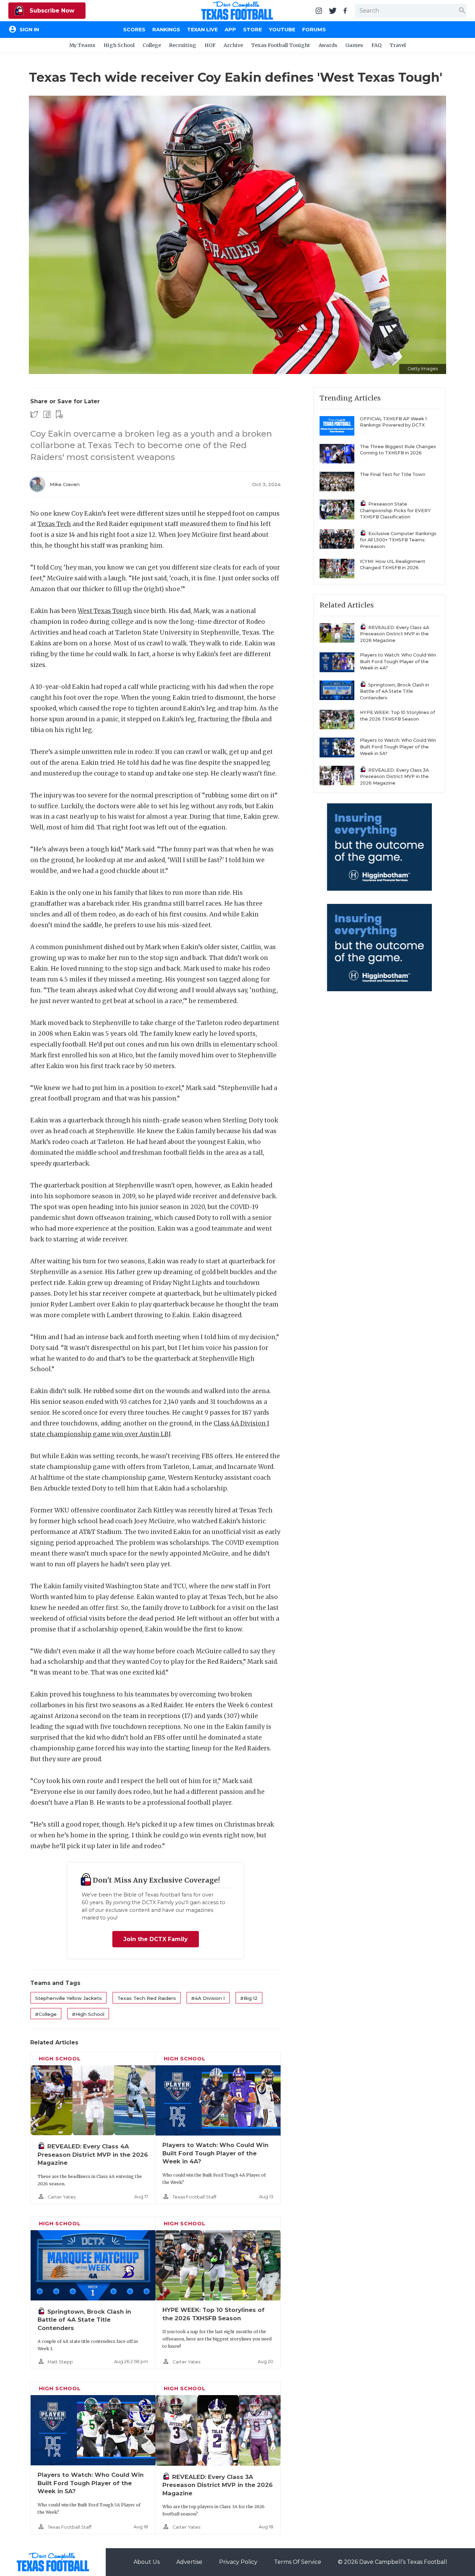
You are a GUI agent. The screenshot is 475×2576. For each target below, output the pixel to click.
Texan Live (202, 30)
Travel (398, 45)
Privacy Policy (238, 2562)
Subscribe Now (51, 11)
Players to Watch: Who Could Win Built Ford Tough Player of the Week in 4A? (215, 2153)
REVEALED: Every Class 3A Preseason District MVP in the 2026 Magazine (218, 2485)
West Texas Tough (105, 611)
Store (252, 30)
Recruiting (183, 45)
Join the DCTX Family (156, 1939)
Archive (233, 45)
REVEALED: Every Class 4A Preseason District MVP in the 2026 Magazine (93, 2154)
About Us (147, 2562)
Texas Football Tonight (281, 45)
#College (46, 2014)
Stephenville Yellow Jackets (69, 1998)
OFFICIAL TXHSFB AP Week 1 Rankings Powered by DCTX (393, 422)
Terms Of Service (298, 2562)
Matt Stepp (60, 2362)
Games (354, 45)
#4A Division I (208, 1998)
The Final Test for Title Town (393, 474)
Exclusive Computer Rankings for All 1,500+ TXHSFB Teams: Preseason (398, 540)
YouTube (282, 30)
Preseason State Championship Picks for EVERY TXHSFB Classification (395, 510)
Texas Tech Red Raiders (147, 1998)
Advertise (189, 2562)
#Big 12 (249, 1998)
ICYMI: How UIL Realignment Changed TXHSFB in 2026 (393, 565)
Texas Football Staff (194, 2197)
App (230, 30)
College (152, 45)
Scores (134, 30)
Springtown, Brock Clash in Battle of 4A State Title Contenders (84, 2320)
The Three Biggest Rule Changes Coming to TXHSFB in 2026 (398, 450)
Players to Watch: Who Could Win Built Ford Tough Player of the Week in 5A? (91, 2483)
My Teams (82, 45)
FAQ (376, 45)
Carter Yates (62, 2197)
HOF (210, 45)
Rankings (166, 30)
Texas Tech (54, 524)
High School (119, 45)
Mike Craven (65, 484)
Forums (314, 30)
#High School (88, 2014)
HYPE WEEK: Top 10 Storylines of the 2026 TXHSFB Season (397, 716)
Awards (328, 45)
